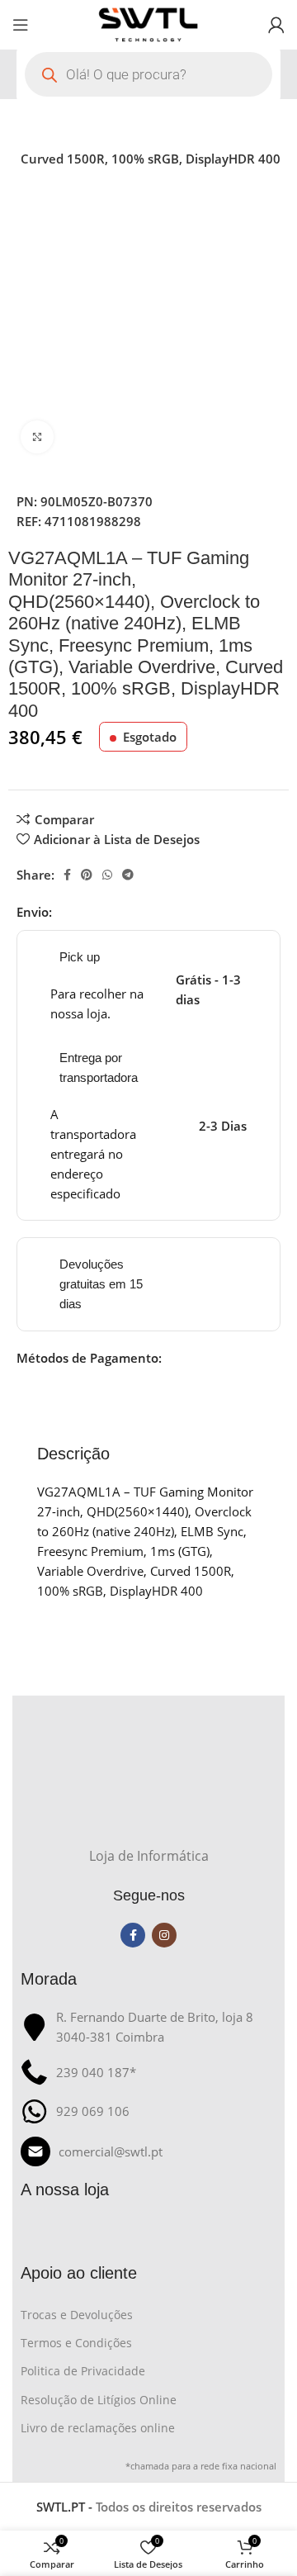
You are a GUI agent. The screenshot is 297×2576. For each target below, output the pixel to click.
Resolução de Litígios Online (99, 2400)
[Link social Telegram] (128, 875)
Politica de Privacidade (83, 2371)
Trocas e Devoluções (77, 2315)
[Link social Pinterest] (87, 875)
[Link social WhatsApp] (107, 875)
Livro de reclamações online (98, 2428)
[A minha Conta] (276, 25)
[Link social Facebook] (67, 875)
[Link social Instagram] (164, 1935)
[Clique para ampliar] (37, 437)
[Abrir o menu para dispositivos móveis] (21, 25)
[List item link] (148, 2151)
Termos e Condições (76, 2343)
